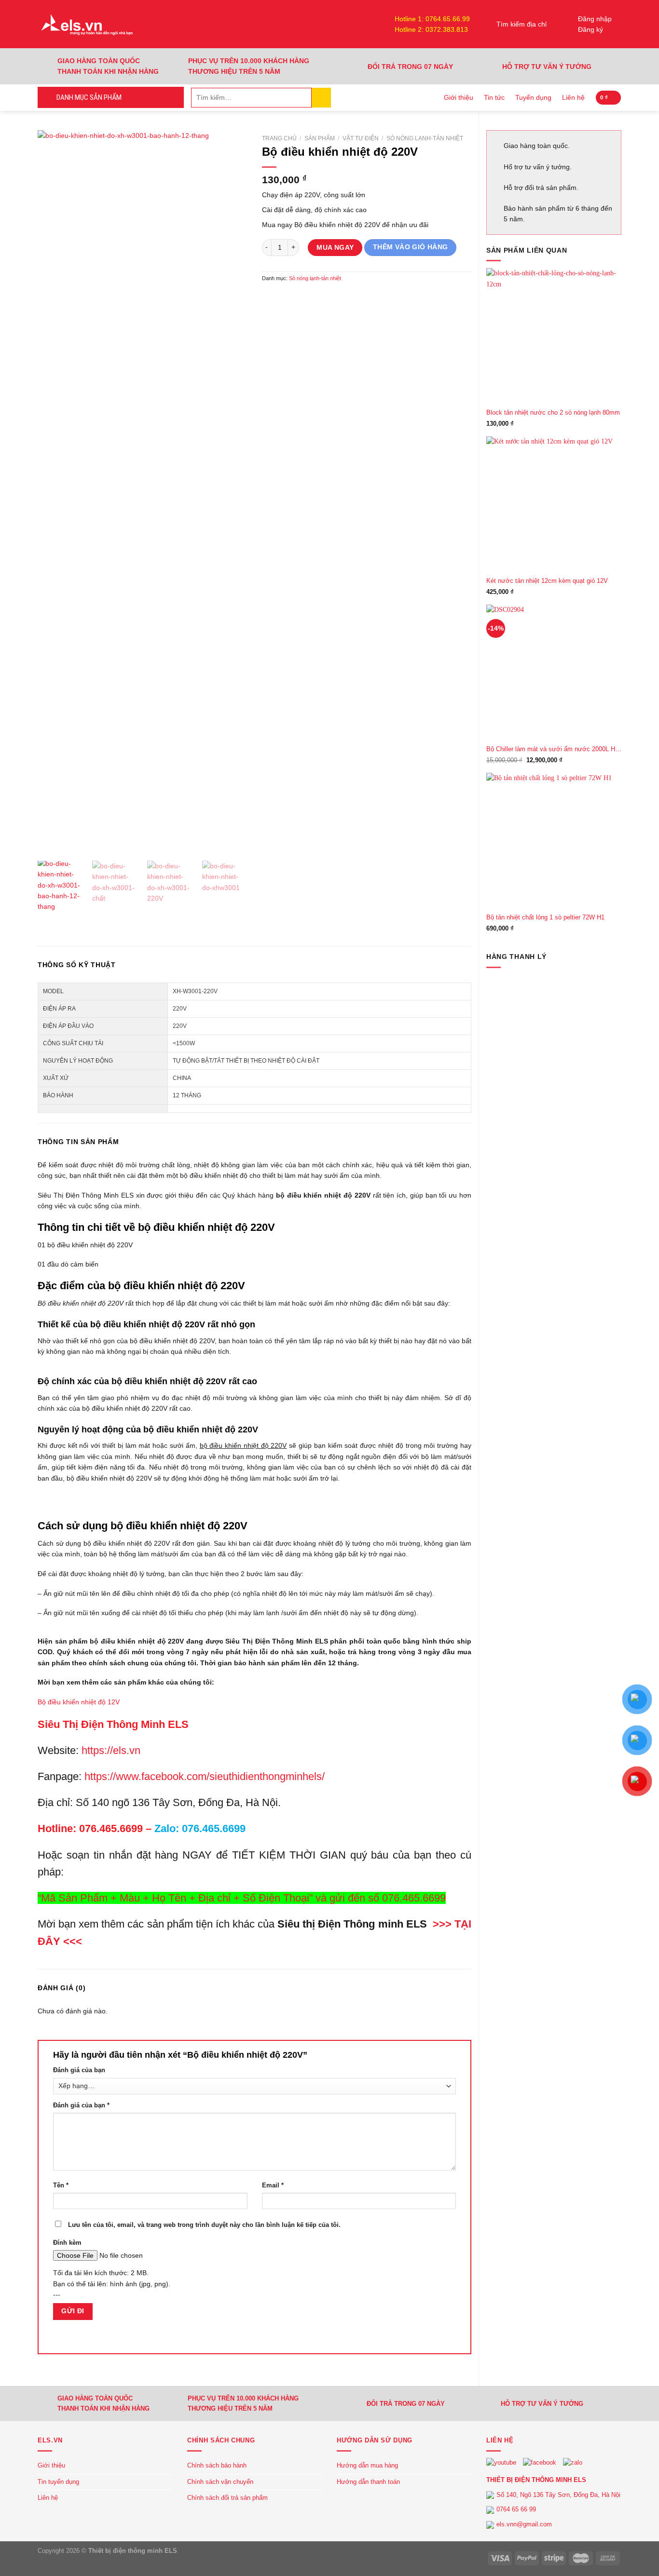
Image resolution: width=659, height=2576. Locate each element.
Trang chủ (279, 138)
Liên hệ (573, 97)
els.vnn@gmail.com (524, 2524)
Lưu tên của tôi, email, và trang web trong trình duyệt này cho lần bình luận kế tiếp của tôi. (204, 2225)
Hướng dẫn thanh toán (368, 2482)
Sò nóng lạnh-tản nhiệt (425, 138)
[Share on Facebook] (269, 298)
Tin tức (494, 97)
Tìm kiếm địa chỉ (522, 24)
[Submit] (322, 98)
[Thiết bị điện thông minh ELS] (86, 24)
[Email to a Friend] (300, 298)
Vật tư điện (361, 138)
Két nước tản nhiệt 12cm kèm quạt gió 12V (547, 581)
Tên (61, 2185)
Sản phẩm (320, 138)
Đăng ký (590, 29)
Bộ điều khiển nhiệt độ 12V (79, 1702)
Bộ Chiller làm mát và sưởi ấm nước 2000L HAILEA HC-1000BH (554, 749)
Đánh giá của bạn (79, 2070)
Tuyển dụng (533, 97)
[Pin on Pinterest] (315, 298)
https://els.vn (111, 1750)
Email (273, 2185)
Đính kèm (67, 2243)
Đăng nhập (595, 19)
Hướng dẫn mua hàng (367, 2465)
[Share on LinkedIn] (330, 298)
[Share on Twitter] (284, 298)
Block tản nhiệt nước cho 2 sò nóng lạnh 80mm (553, 413)
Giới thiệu (459, 97)
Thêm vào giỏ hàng (411, 247)
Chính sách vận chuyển (220, 2482)
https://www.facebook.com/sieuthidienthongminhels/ (205, 1776)
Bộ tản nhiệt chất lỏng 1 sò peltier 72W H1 (545, 917)
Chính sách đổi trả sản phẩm (227, 2498)
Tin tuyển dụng (58, 2482)
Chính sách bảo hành (217, 2465)
